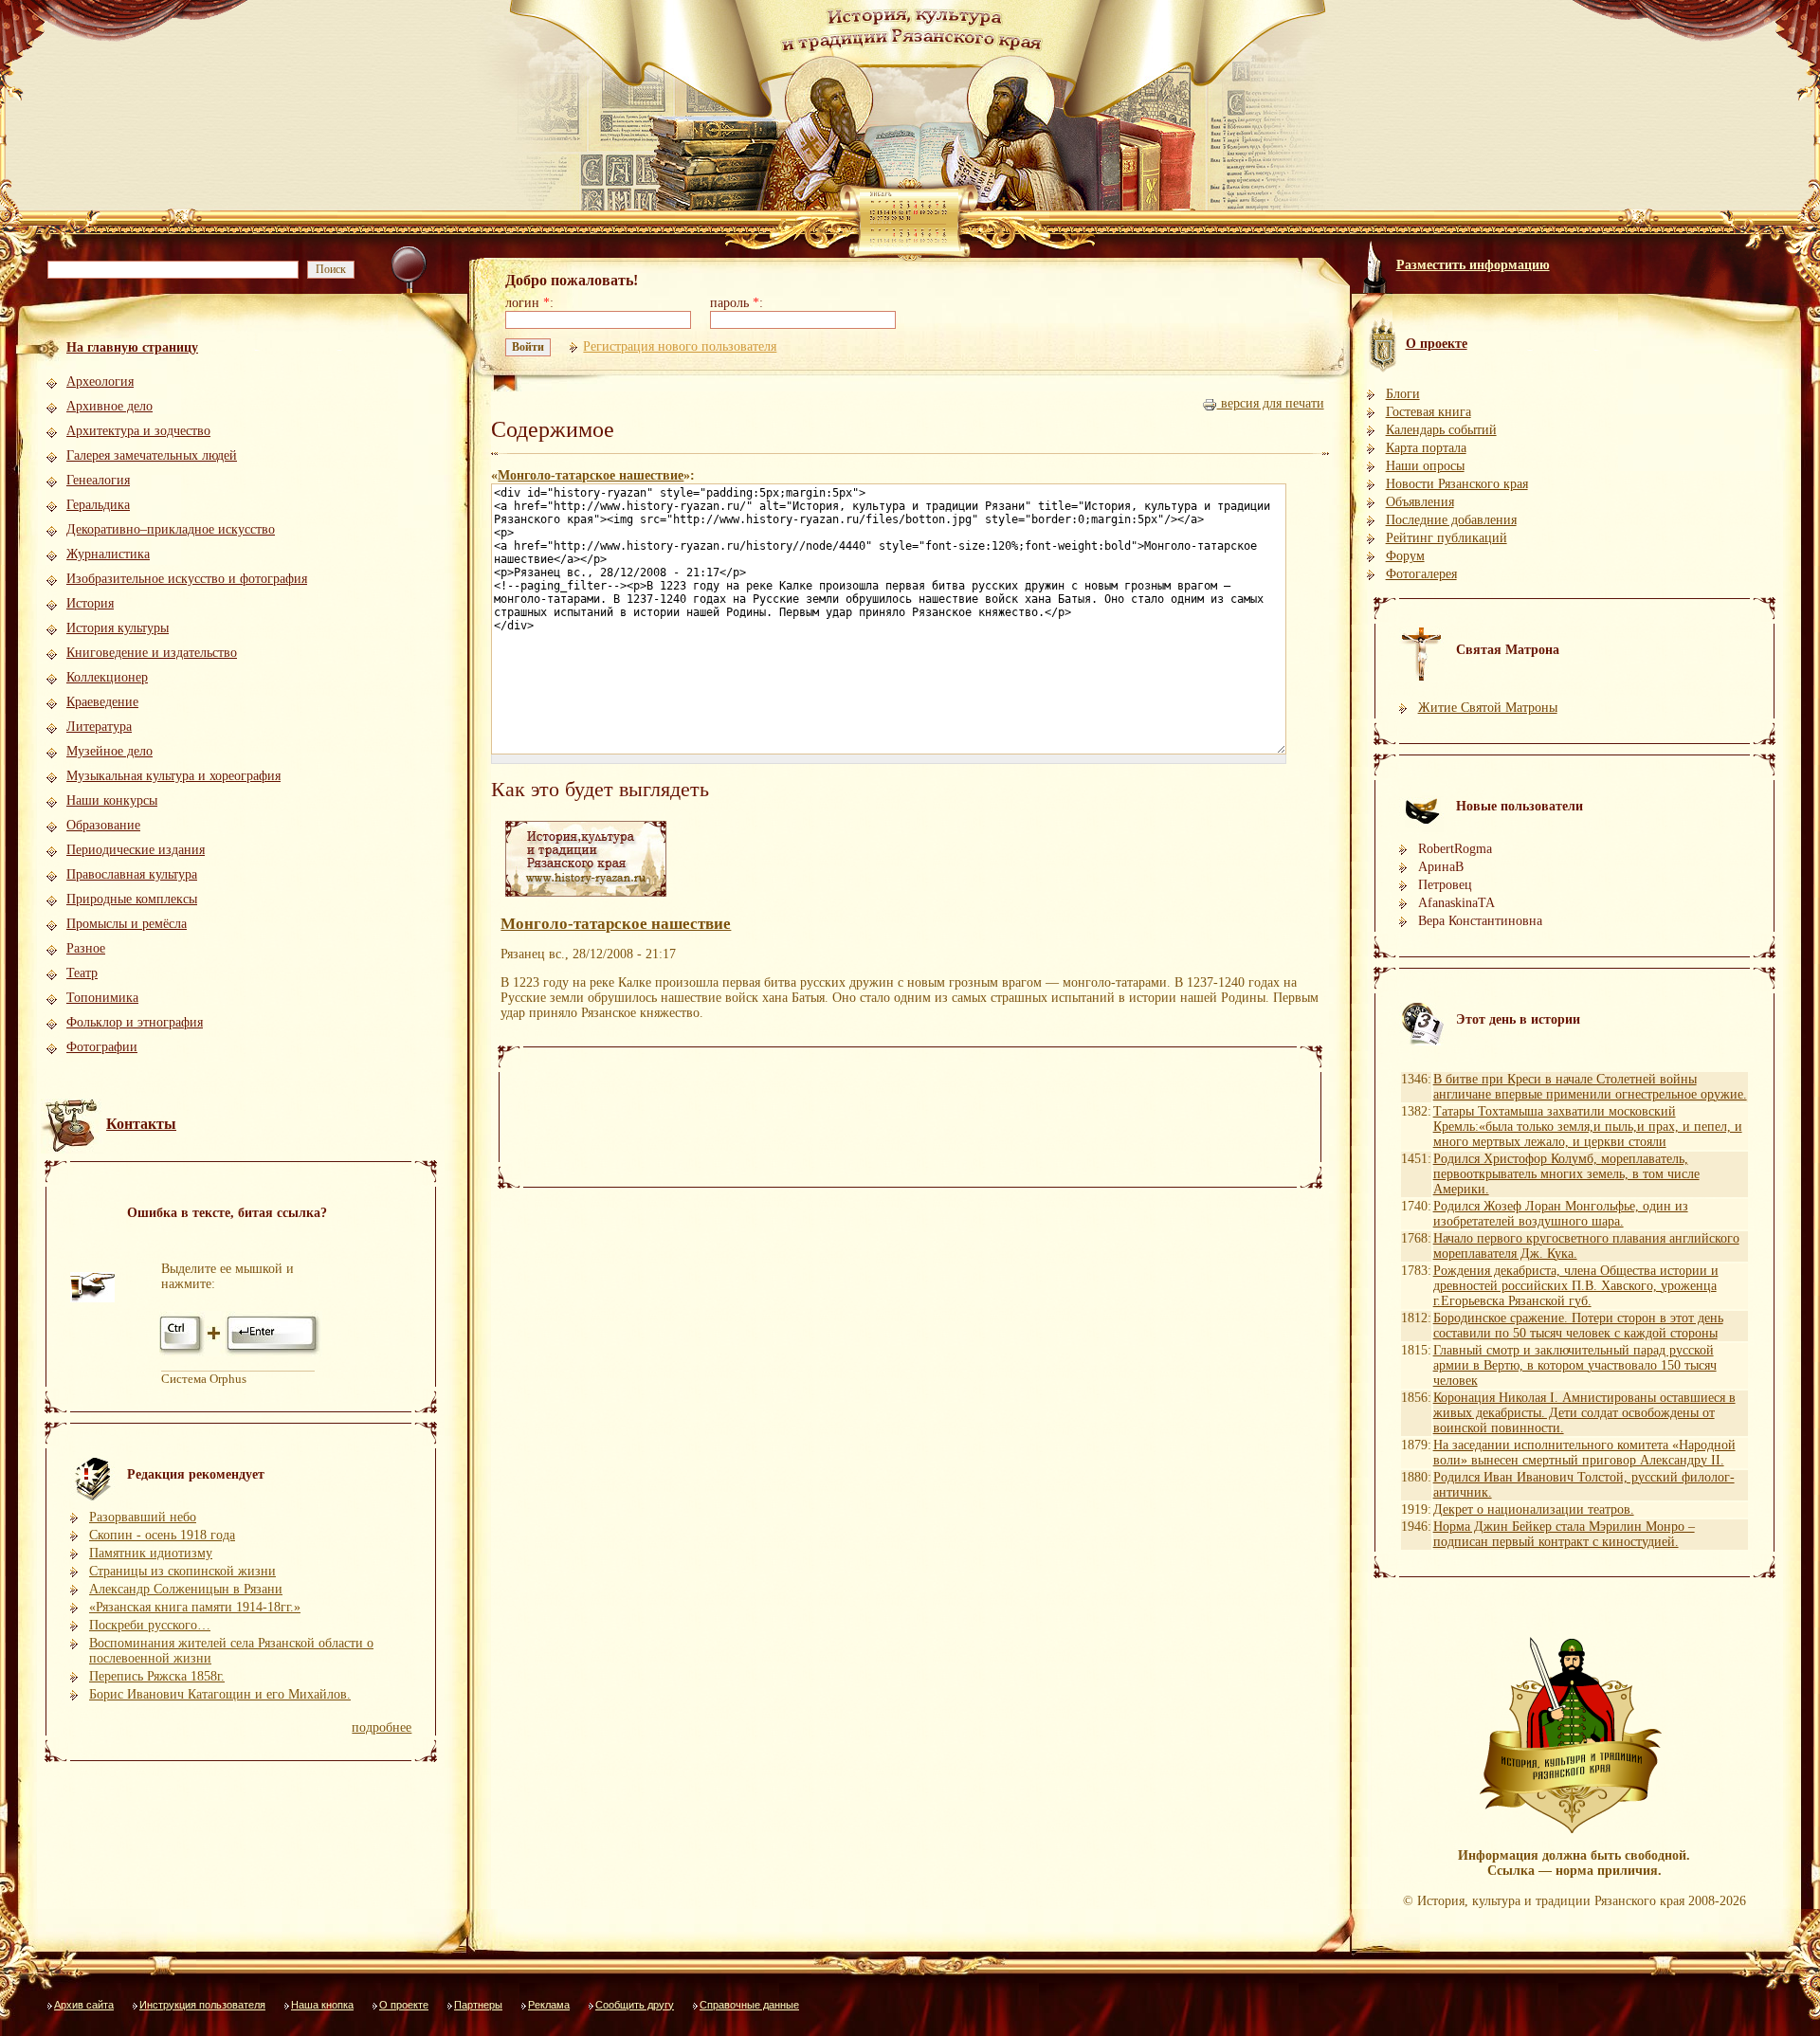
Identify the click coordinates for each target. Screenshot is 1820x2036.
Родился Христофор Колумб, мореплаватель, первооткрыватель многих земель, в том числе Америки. (1566, 1174)
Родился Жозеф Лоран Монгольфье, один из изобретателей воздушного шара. (1561, 1214)
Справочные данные (749, 2005)
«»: (593, 475)
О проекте (404, 2005)
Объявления (1420, 502)
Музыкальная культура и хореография (173, 776)
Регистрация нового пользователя (680, 346)
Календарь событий (1441, 430)
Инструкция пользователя (202, 2005)
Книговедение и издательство (152, 653)
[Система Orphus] (241, 1353)
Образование (103, 825)
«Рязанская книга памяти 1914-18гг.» (195, 1607)
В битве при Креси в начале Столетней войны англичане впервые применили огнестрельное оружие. (1590, 1087)
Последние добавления (1451, 520)
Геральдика (98, 505)
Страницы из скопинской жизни (182, 1571)
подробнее (382, 1727)
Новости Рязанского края (1457, 484)
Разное (86, 948)
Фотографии (102, 1047)
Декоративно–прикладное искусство (171, 529)
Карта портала (1426, 448)
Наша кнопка (322, 2005)
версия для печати (1271, 403)
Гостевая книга (1429, 412)
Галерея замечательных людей (152, 455)
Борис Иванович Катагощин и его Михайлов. (220, 1694)
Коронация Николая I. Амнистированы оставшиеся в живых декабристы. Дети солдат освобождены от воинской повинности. (1584, 1413)
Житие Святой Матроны (1488, 708)
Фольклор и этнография (135, 1022)
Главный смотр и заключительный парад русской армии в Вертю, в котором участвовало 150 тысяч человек (1575, 1365)
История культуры (118, 628)
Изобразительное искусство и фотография (187, 579)
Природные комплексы (132, 899)
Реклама (549, 2005)
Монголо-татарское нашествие (591, 475)
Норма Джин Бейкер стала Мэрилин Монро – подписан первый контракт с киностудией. (1564, 1534)
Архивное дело (109, 406)
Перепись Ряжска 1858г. (157, 1676)
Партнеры (478, 2005)
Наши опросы (1425, 466)
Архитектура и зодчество (138, 431)
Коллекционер (107, 677)
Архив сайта (84, 2005)
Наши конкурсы (112, 800)
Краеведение (102, 702)
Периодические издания (136, 850)
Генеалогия (98, 480)
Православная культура (132, 874)
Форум (1405, 556)
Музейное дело (109, 751)
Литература (99, 727)
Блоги (1403, 394)
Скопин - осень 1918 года (162, 1535)
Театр (82, 973)
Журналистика (108, 554)
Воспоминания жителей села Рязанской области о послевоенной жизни (231, 1651)
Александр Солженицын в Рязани (186, 1589)
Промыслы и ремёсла (127, 924)
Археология (100, 382)
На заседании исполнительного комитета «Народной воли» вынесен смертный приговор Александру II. (1584, 1453)
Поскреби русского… (150, 1625)
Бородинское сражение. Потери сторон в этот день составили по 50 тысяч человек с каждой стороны (1578, 1326)
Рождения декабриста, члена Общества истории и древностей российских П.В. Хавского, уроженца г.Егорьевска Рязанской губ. (1576, 1286)
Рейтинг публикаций (1447, 538)
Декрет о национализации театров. (1534, 1509)
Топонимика (102, 998)
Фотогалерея (1421, 574)
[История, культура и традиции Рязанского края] (586, 897)
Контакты (141, 1124)
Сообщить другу (635, 2005)
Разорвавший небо (143, 1517)
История (90, 603)
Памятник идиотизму (151, 1553)
